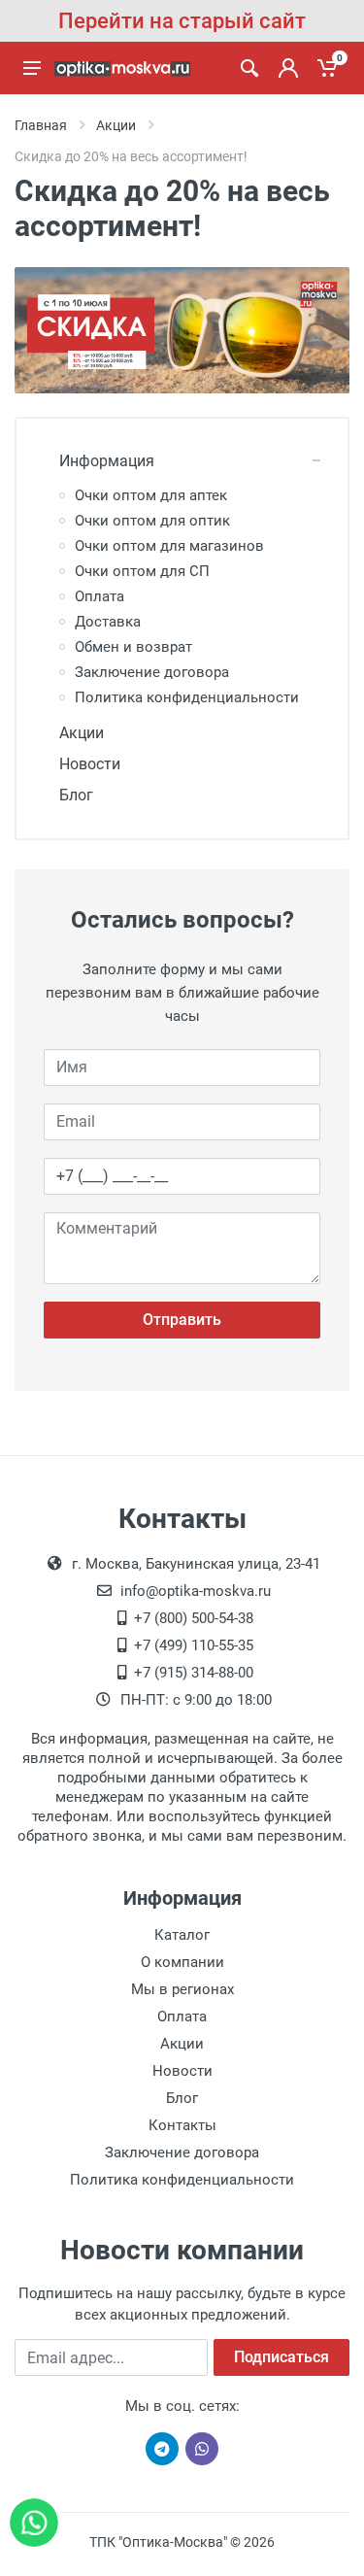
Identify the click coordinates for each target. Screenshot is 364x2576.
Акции (82, 733)
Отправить (182, 1320)
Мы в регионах (182, 1989)
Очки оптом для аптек (151, 495)
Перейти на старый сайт (182, 21)
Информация (107, 461)
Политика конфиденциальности (187, 697)
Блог (76, 795)
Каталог (182, 1935)
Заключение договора (152, 672)
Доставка (108, 622)
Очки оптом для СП (142, 571)
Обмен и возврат (133, 647)
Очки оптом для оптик (152, 521)
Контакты (182, 2125)
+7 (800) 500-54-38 (194, 1618)
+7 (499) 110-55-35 (194, 1645)
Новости (90, 764)
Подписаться (281, 2357)
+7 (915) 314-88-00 (194, 1673)
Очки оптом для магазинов (169, 546)
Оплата (99, 596)
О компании (182, 1962)
